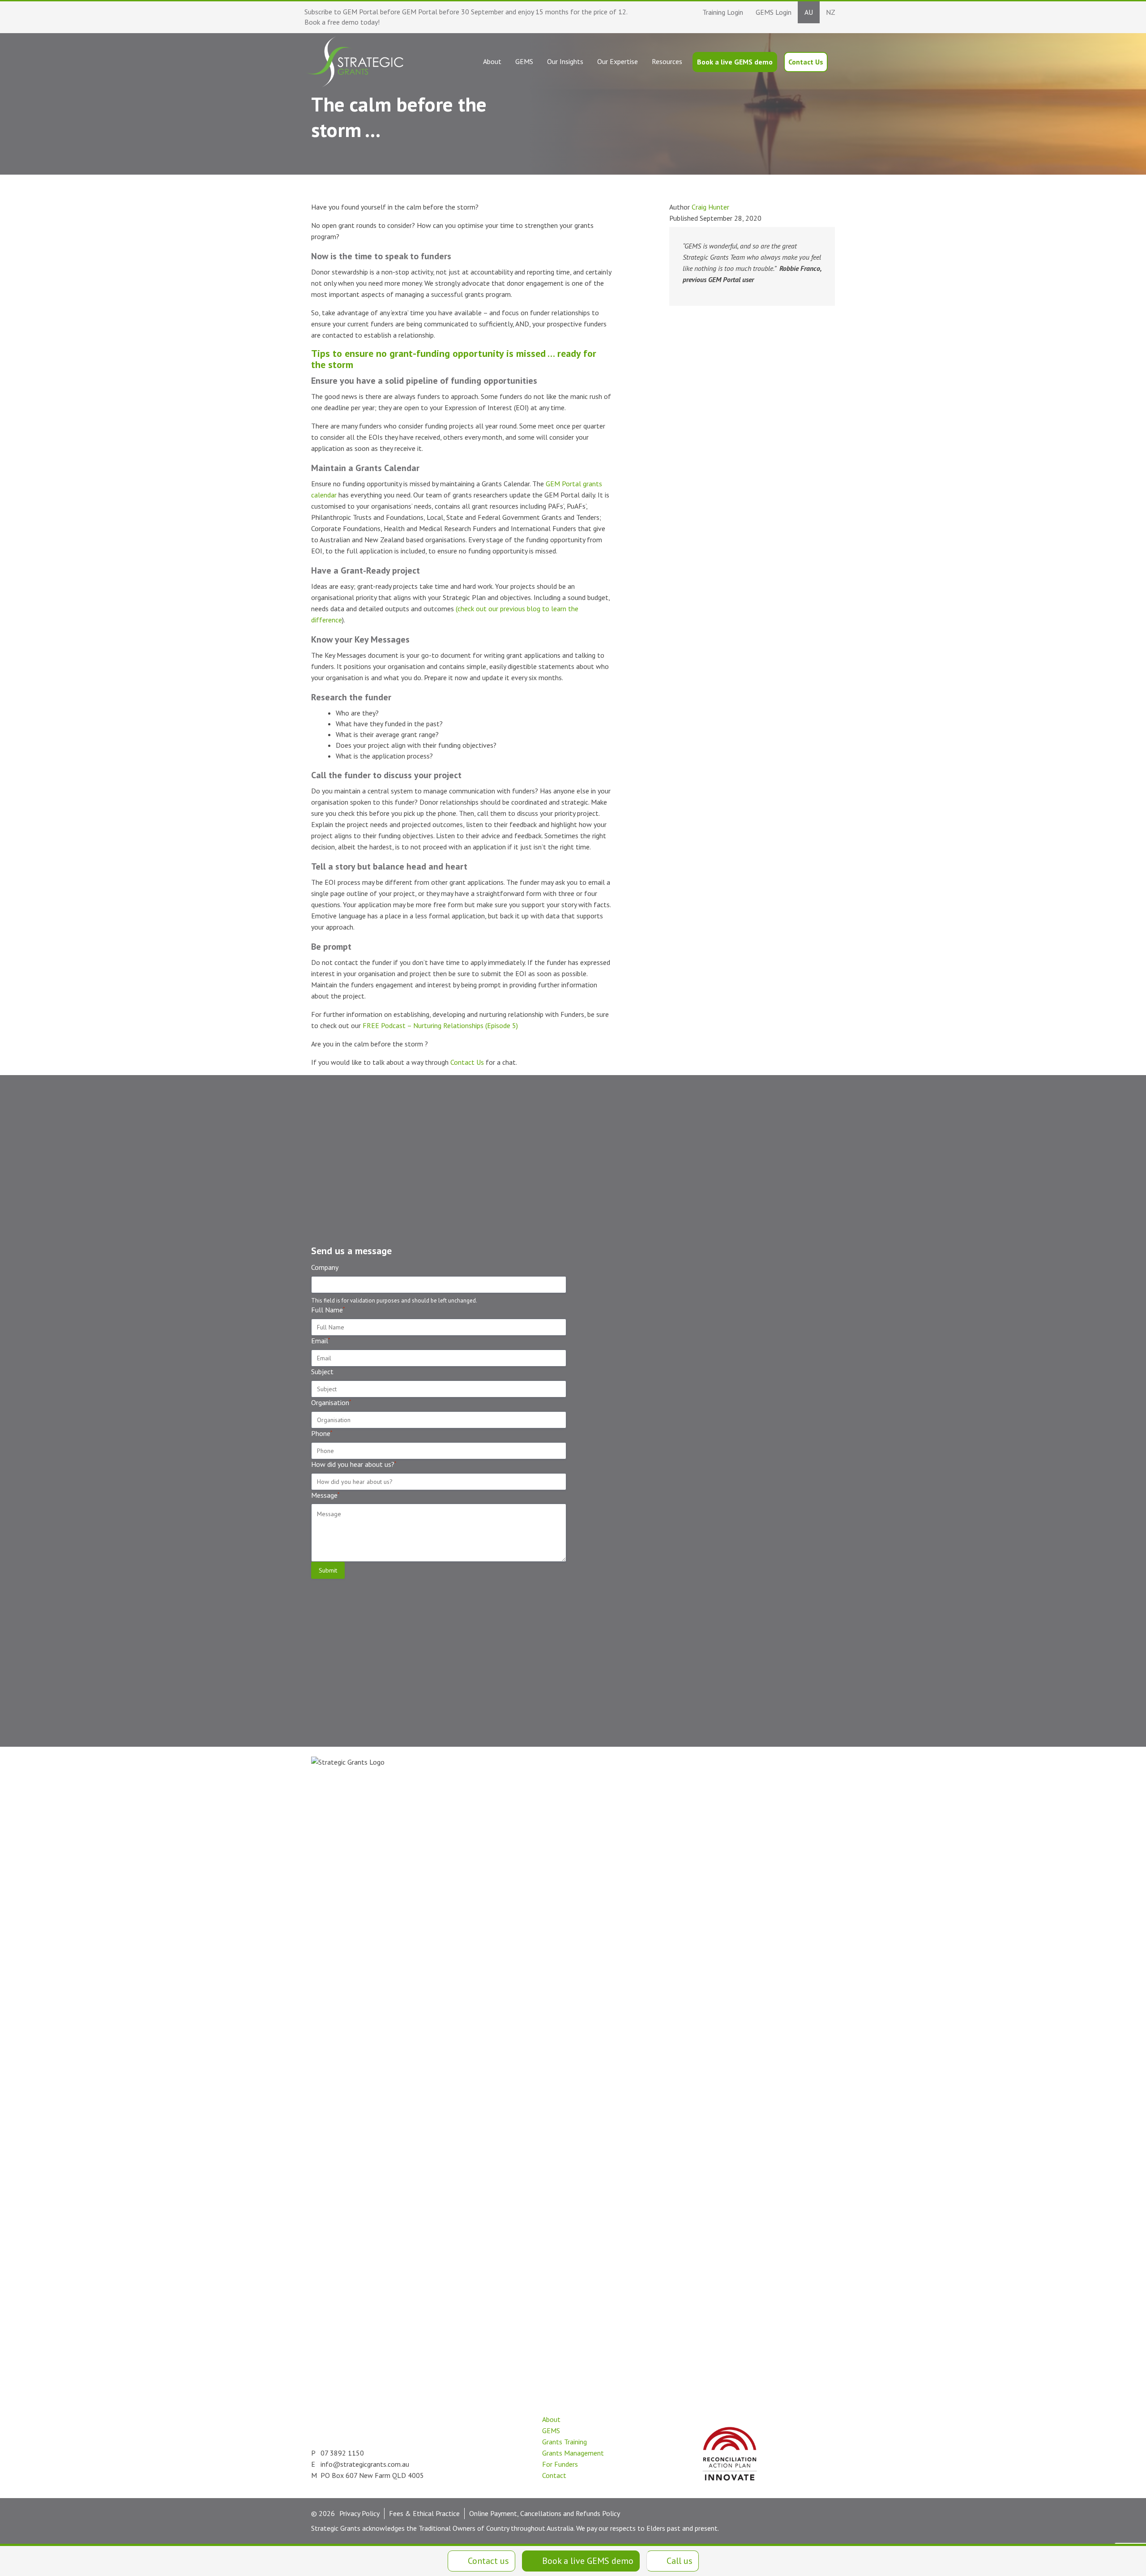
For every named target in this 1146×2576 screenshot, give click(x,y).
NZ (831, 12)
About (551, 2419)
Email (321, 1341)
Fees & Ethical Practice (424, 2513)
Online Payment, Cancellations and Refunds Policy (545, 2513)
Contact (554, 2475)
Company (325, 1267)
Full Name (328, 1310)
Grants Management (573, 2453)
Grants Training (564, 2442)
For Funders (560, 2464)
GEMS (551, 2430)
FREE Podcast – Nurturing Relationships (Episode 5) (439, 1025)
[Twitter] (481, 2471)
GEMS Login (774, 12)
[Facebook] (502, 2471)
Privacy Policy (359, 2513)
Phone (322, 1433)
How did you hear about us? (354, 1464)
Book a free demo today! (342, 22)
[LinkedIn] (461, 2471)
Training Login (723, 12)
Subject (322, 1372)
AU (809, 12)
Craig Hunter (710, 207)
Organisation (331, 1402)
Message (325, 1495)
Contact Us (467, 1062)
